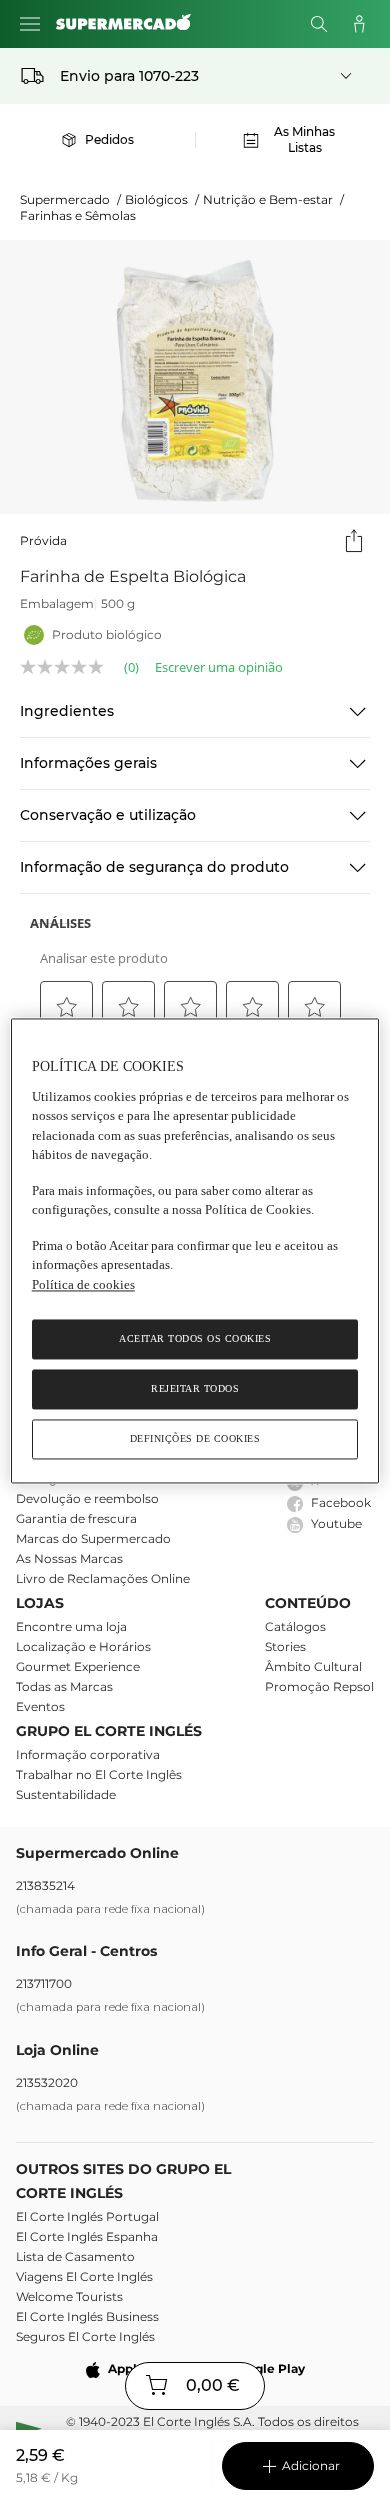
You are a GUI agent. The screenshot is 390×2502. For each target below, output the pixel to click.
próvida (43, 540)
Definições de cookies (195, 1439)
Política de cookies (83, 1284)
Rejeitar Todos (195, 1389)
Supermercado (70, 199)
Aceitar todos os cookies (195, 1339)
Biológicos (162, 199)
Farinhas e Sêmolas (78, 215)
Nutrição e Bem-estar (273, 199)
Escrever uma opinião (219, 667)
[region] (195, 1250)
